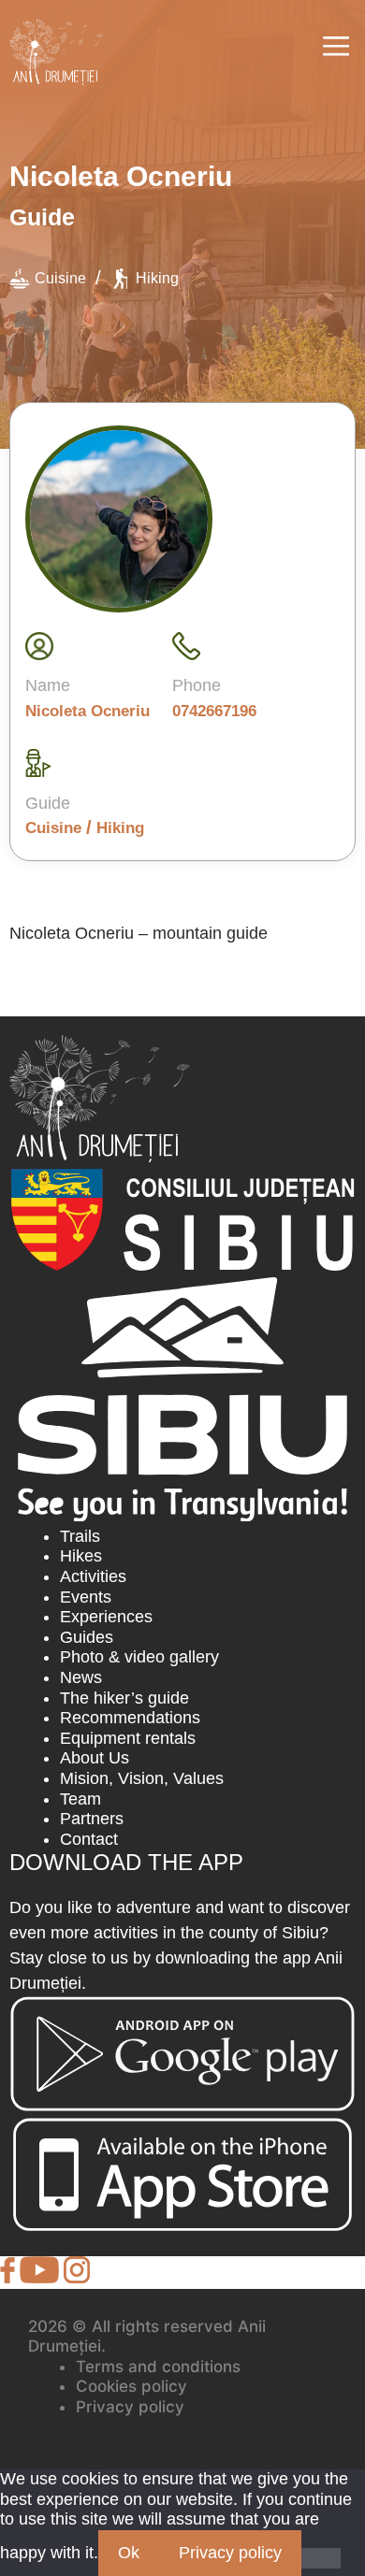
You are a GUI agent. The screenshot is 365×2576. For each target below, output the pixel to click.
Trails (80, 1536)
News (81, 1677)
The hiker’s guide (124, 1698)
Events (86, 1597)
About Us (95, 1758)
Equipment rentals (128, 1738)
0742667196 (214, 711)
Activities (93, 1576)
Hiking (157, 278)
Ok (129, 2553)
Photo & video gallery (139, 1657)
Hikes (81, 1556)
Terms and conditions (158, 2367)
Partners (92, 1819)
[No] (321, 2558)
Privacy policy (130, 2407)
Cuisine (60, 278)
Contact (89, 1839)
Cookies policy (131, 2386)
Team (80, 1799)
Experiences (106, 1617)
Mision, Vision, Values (142, 1778)
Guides (87, 1637)
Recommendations (130, 1718)
